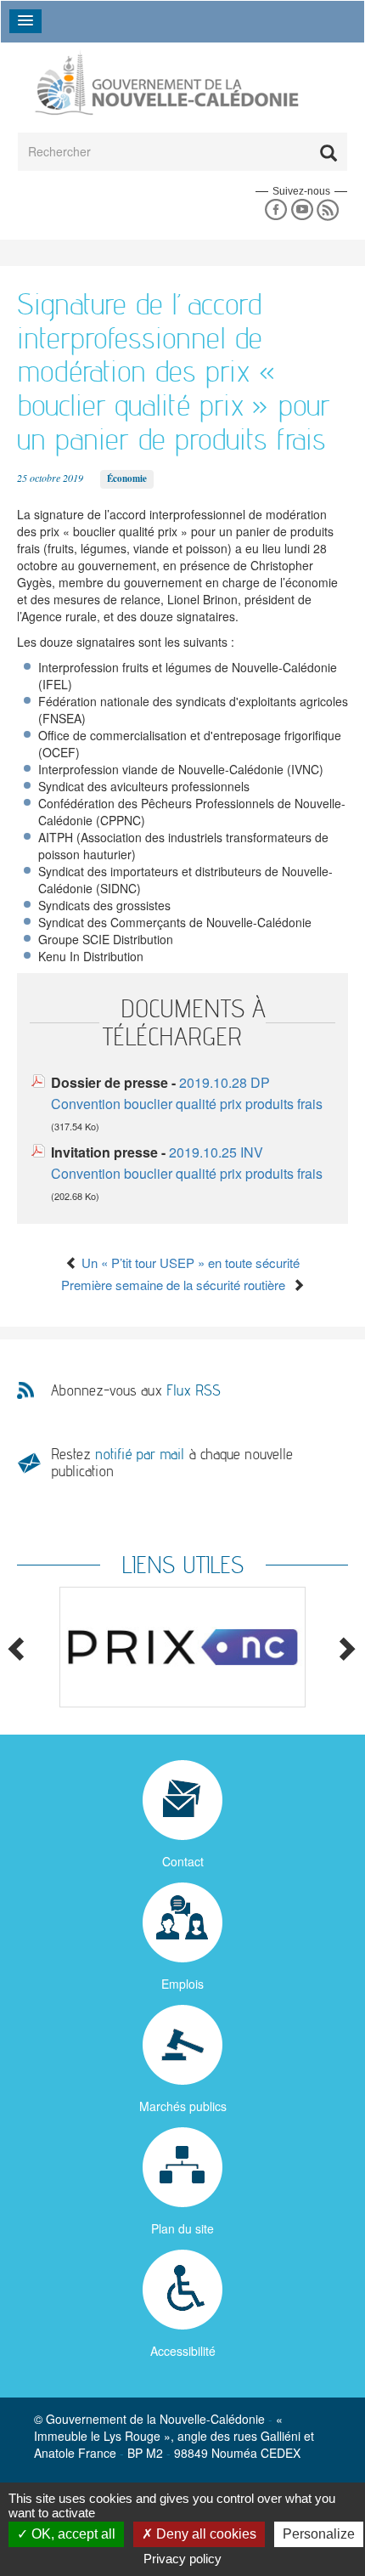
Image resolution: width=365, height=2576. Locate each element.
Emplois (182, 1984)
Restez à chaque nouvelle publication (172, 1462)
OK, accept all (72, 2534)
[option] (182, 1648)
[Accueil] (166, 83)
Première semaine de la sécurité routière (177, 1285)
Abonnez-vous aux (136, 1390)
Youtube (302, 210)
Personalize (319, 2534)
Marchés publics (183, 2106)
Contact (183, 1861)
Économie (127, 478)
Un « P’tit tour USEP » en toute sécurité (189, 1263)
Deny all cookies (205, 2534)
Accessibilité (183, 2351)
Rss (328, 210)
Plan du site (182, 2228)
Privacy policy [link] (182, 2559)
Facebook (275, 210)
